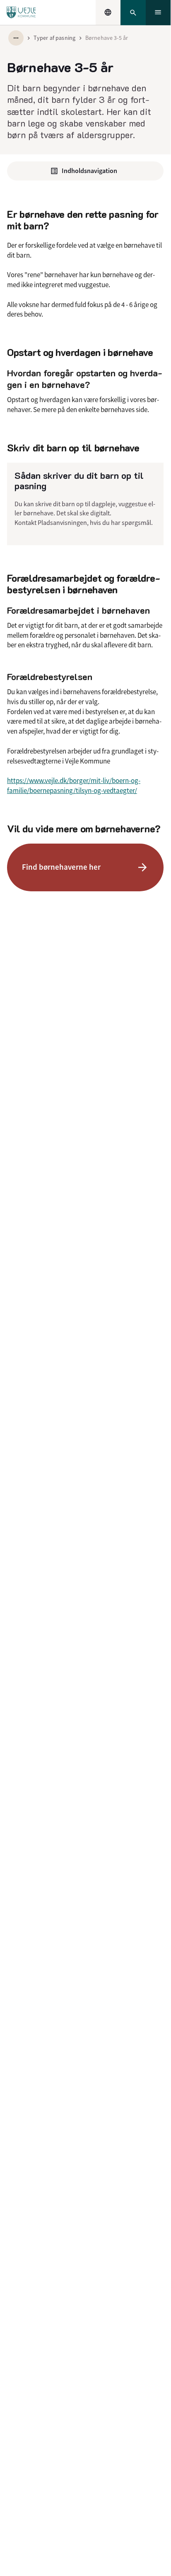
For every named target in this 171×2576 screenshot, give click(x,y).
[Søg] (133, 13)
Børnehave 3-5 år (107, 38)
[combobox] (108, 12)
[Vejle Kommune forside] (21, 12)
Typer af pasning (54, 38)
